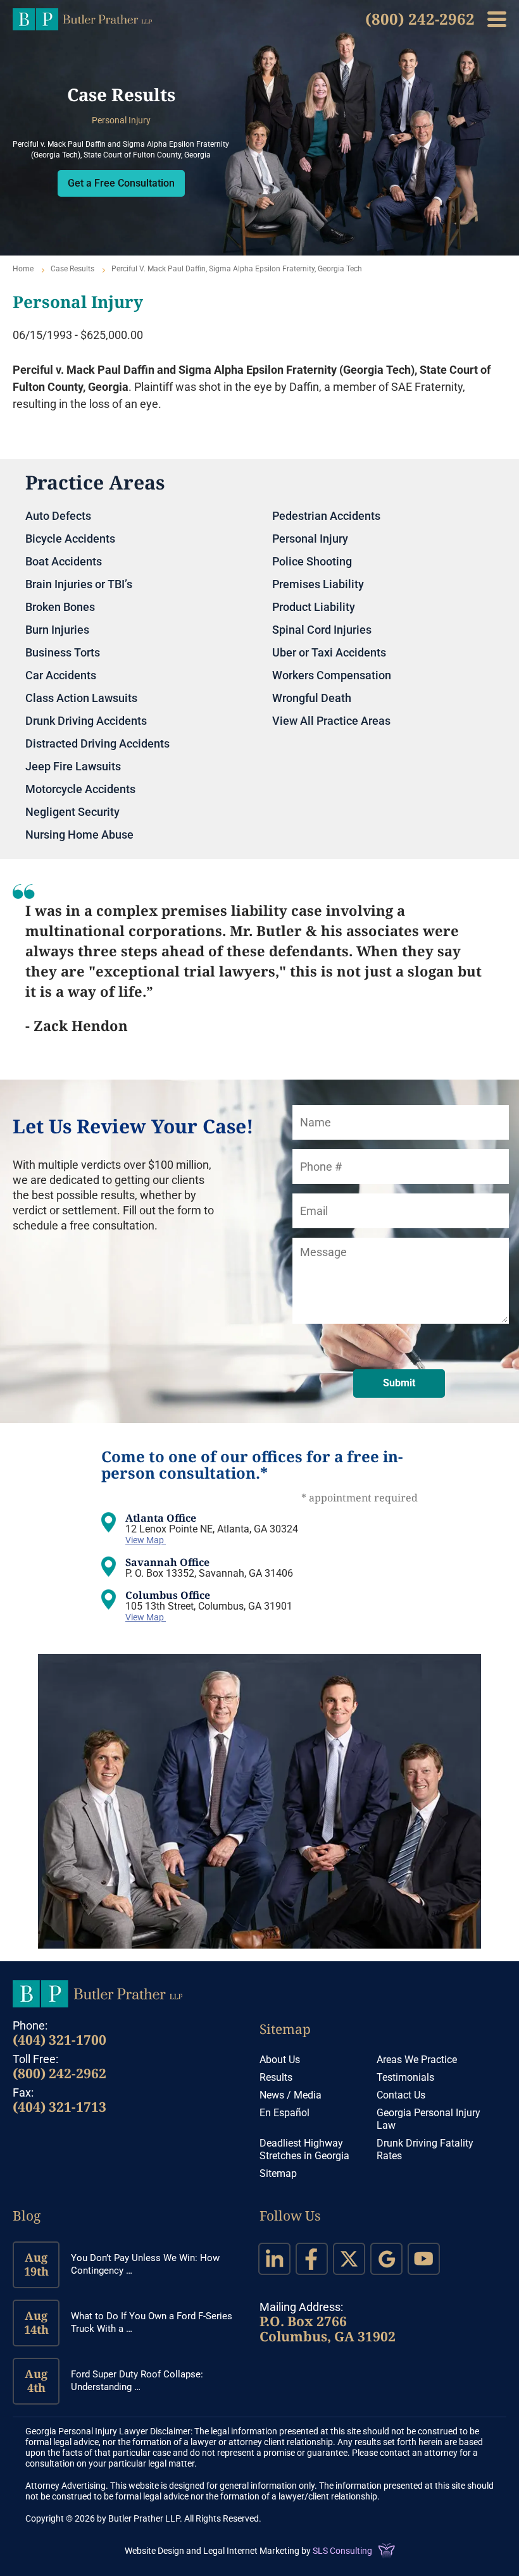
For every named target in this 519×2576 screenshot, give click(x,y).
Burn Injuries (57, 630)
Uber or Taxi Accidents (329, 652)
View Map (146, 1540)
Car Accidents (61, 675)
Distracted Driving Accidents (97, 743)
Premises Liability (318, 584)
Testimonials (405, 2077)
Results (276, 2077)
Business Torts (63, 652)
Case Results (72, 269)
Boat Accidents (64, 561)
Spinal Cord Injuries (322, 630)
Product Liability (314, 607)
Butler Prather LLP (82, 19)
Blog (27, 2215)
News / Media (291, 2095)
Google (386, 2259)
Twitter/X (349, 2259)
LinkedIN (274, 2259)
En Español (285, 2113)
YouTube (424, 2259)
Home (23, 269)
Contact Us (401, 2095)
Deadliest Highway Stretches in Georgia (304, 2149)
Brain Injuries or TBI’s (79, 584)
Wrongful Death (312, 698)
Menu (497, 19)
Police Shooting (312, 561)
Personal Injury (310, 539)
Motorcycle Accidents (80, 789)
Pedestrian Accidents (326, 516)
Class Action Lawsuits (81, 698)
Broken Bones (60, 607)
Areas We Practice (417, 2060)
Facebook (312, 2259)
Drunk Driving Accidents (86, 721)
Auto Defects (58, 516)
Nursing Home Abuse (79, 835)
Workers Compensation (332, 675)
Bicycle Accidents (70, 539)
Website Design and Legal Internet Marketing (212, 2551)
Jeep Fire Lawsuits (73, 766)
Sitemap (285, 2029)
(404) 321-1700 (59, 2040)
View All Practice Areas (331, 721)
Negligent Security (72, 812)
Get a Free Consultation (121, 183)
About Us (280, 2060)
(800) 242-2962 (420, 19)
